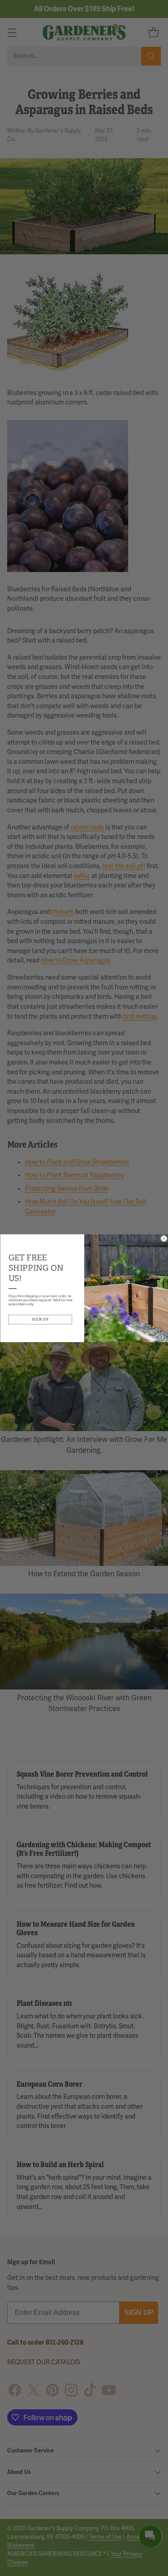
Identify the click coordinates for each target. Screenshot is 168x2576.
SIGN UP (40, 1319)
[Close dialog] (164, 1239)
